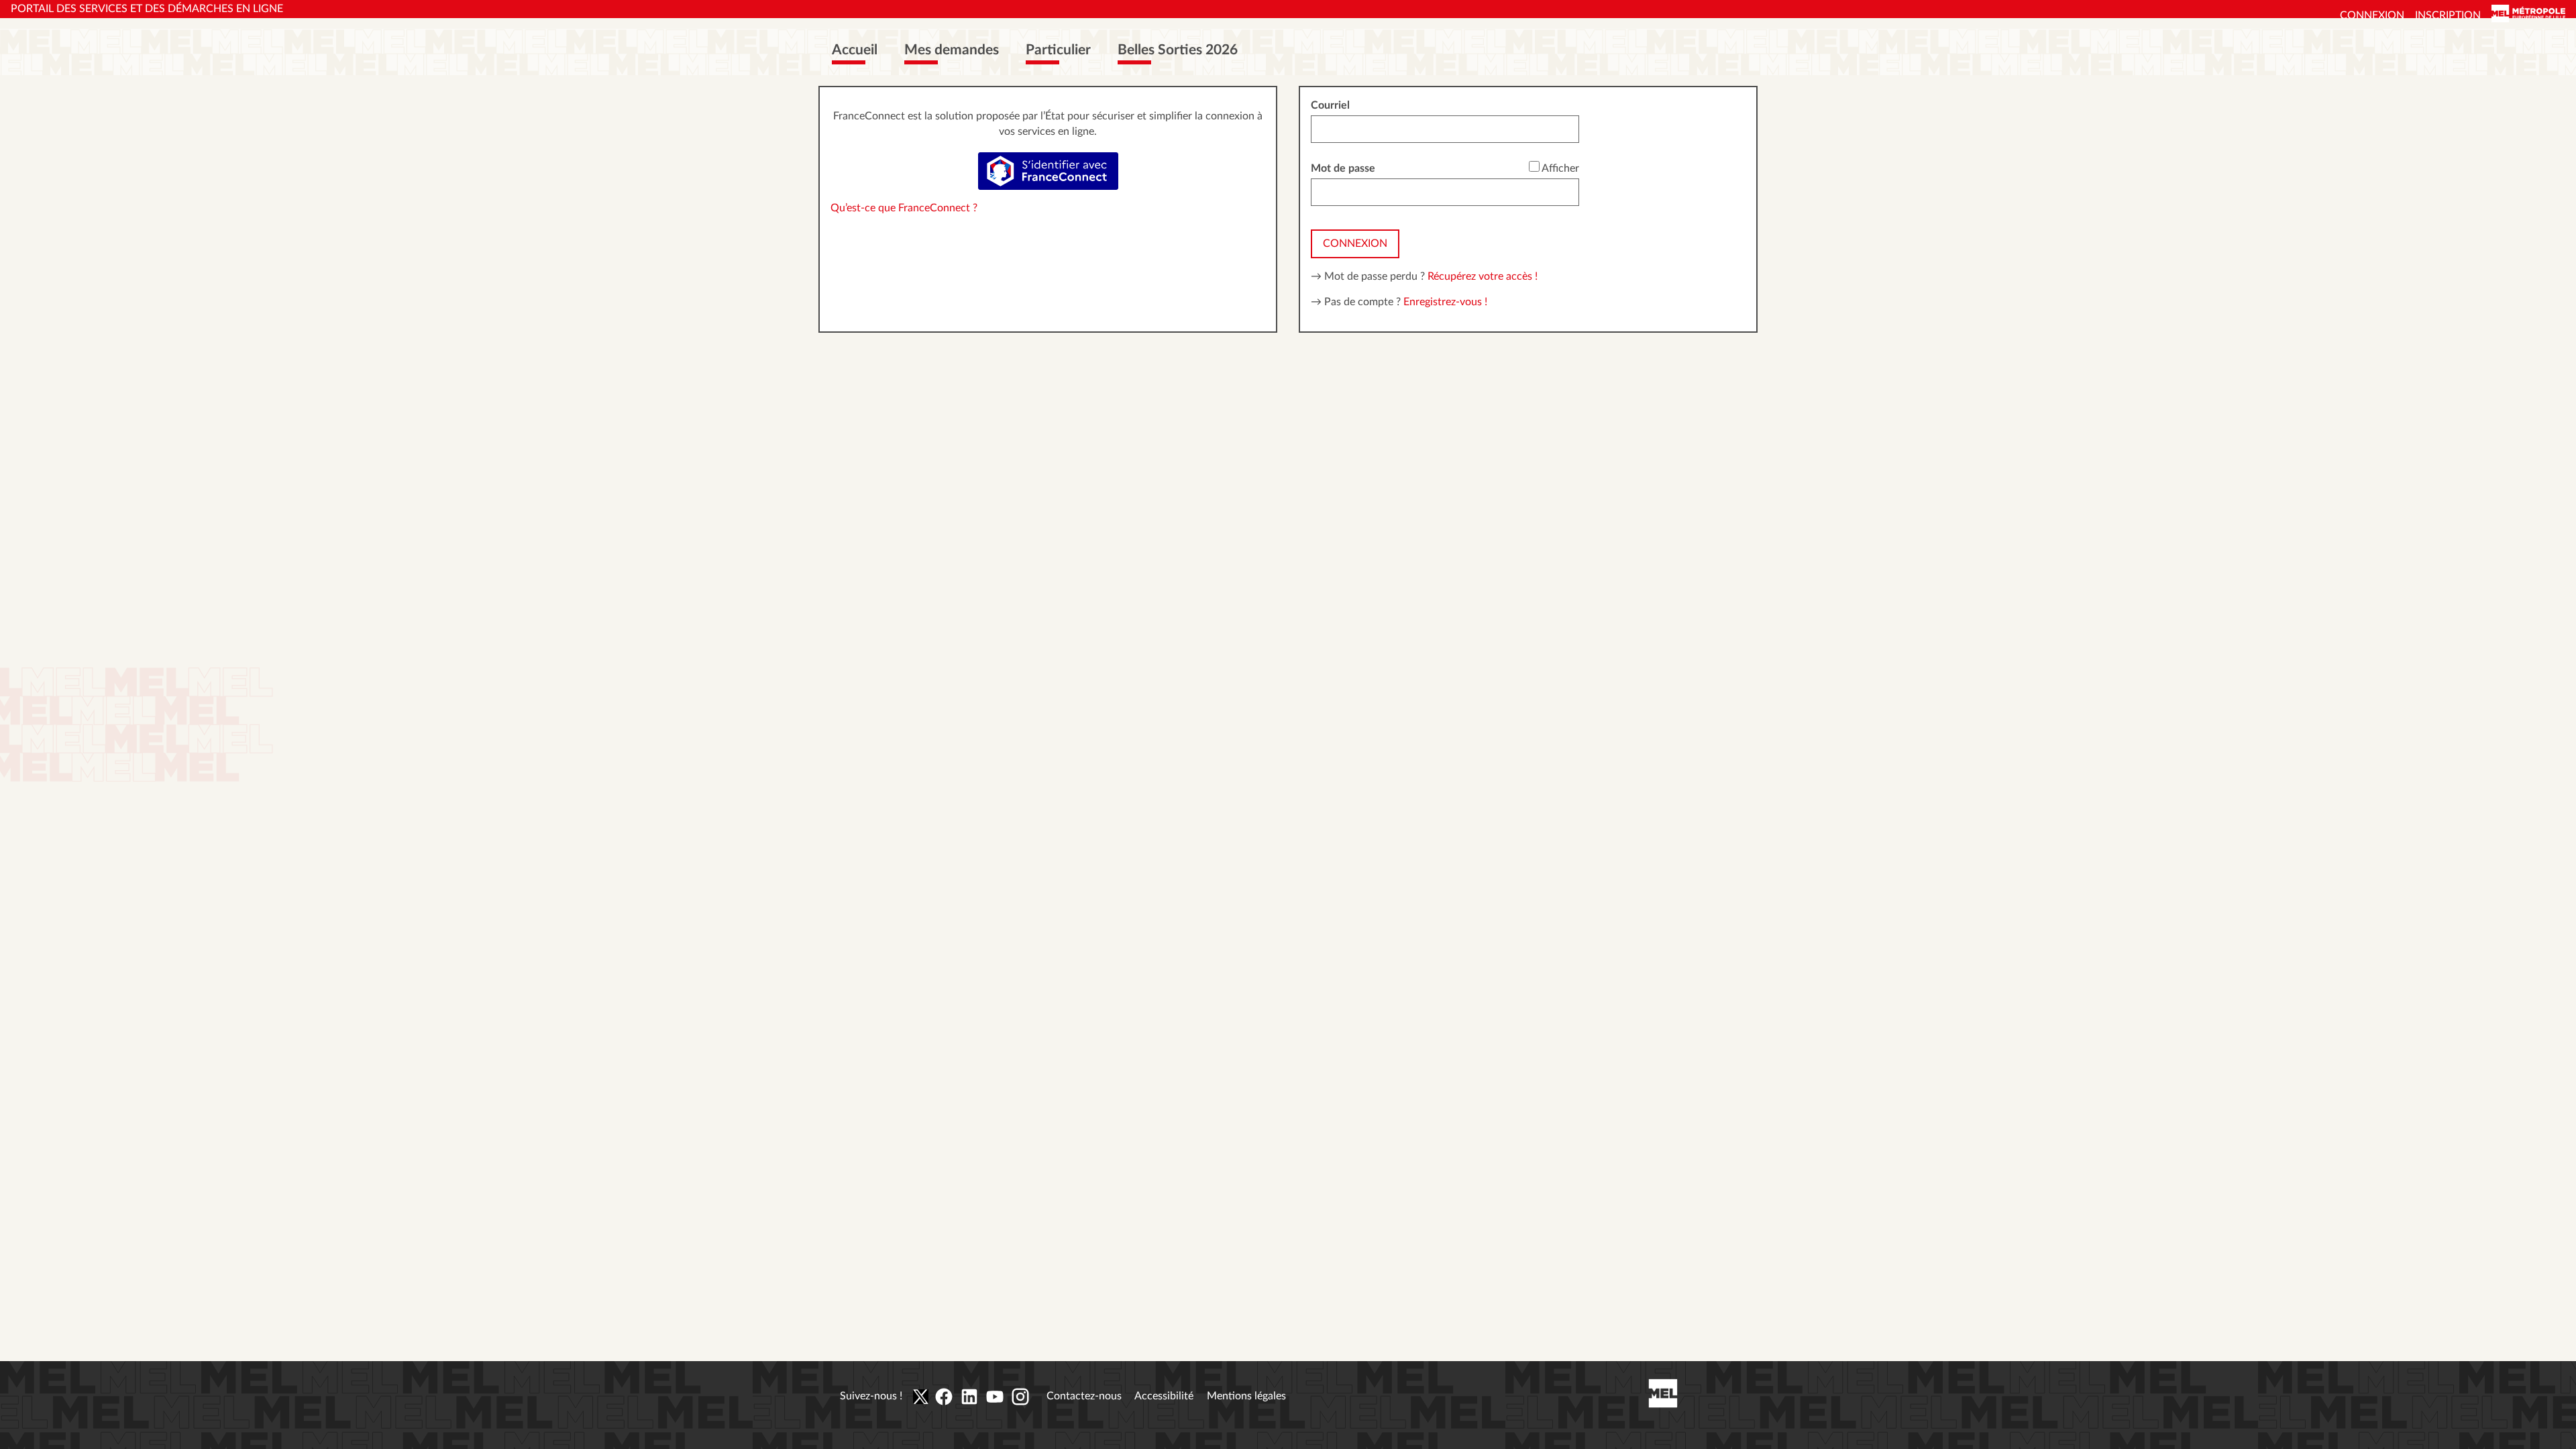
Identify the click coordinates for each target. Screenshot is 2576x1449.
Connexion (2372, 15)
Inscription (2448, 15)
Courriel (1330, 105)
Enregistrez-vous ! (1445, 302)
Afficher (1560, 168)
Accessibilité (1164, 1396)
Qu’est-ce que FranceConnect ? (904, 208)
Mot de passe (1343, 168)
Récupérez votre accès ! (1483, 276)
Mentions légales (1246, 1396)
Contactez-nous (1084, 1396)
